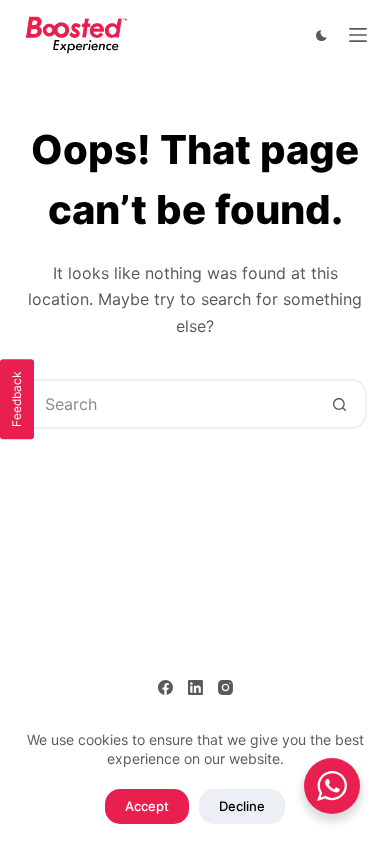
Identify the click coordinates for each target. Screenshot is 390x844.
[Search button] (340, 404)
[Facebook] (165, 687)
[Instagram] (225, 687)
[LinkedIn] (195, 687)
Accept (147, 806)
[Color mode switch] (321, 35)
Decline (242, 806)
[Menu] (358, 35)
